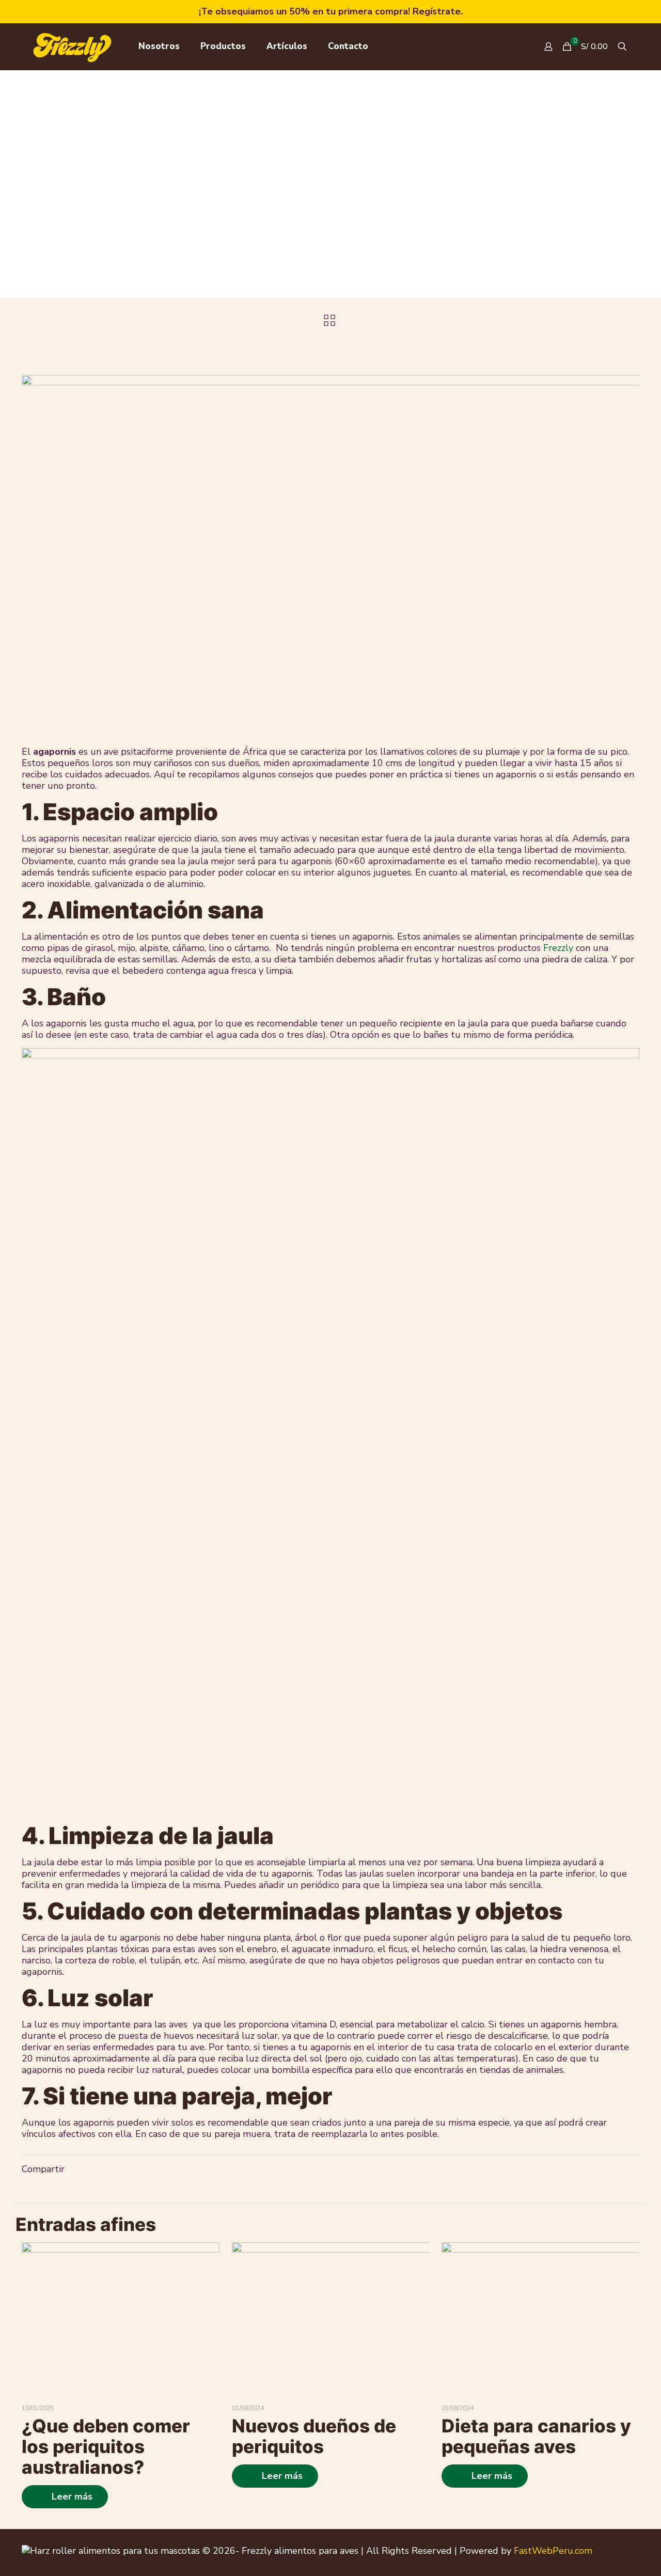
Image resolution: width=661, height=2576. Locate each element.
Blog (236, 214)
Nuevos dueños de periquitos (314, 2436)
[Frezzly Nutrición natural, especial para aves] (72, 46)
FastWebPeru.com (553, 2551)
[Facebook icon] (601, 2550)
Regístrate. (438, 11)
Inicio (193, 214)
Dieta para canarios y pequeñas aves (536, 2436)
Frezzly (558, 948)
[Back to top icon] (635, 2546)
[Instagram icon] (615, 2550)
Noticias (285, 214)
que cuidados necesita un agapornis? (402, 214)
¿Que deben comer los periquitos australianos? (106, 2446)
